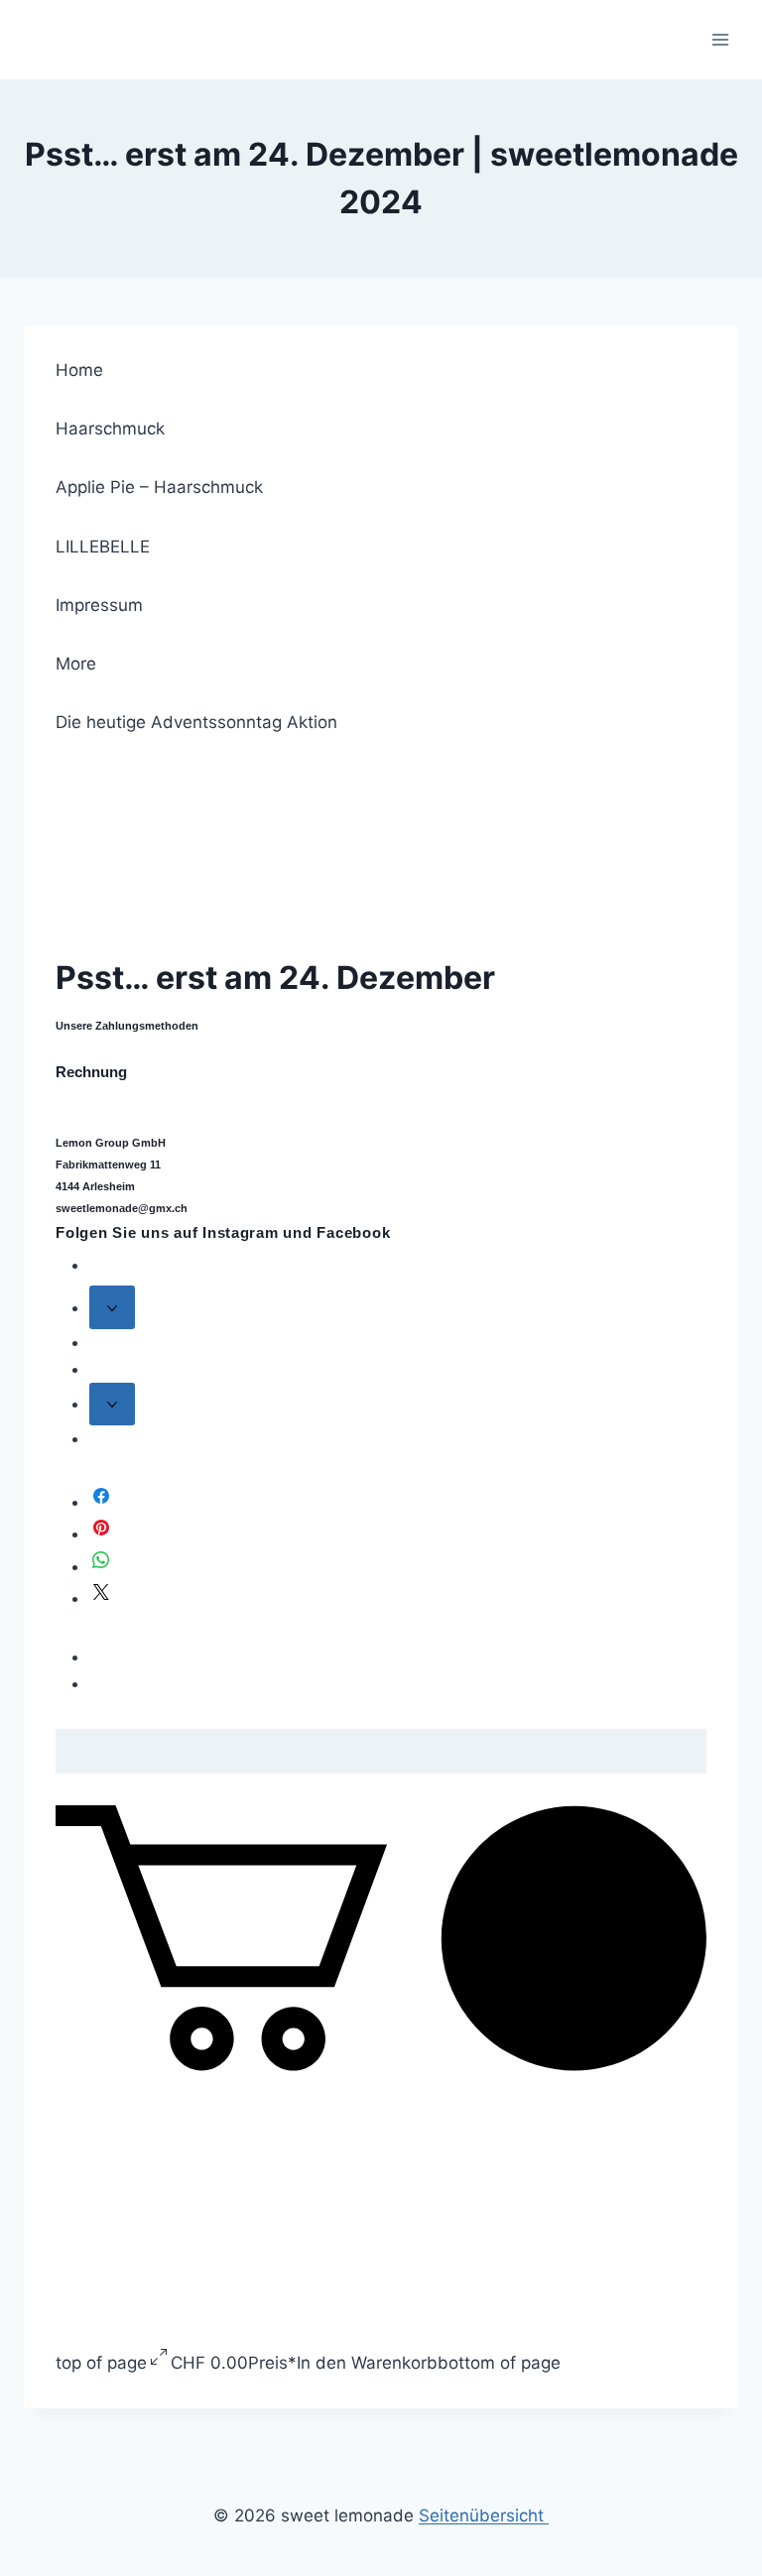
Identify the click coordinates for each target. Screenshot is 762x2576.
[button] (381, 2065)
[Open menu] (720, 39)
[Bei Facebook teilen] (101, 1502)
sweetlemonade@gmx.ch (122, 1208)
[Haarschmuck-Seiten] (112, 1307)
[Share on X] (101, 1598)
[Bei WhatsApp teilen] (101, 1566)
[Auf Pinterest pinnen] (101, 1533)
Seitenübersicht (484, 2515)
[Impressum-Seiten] (112, 1404)
